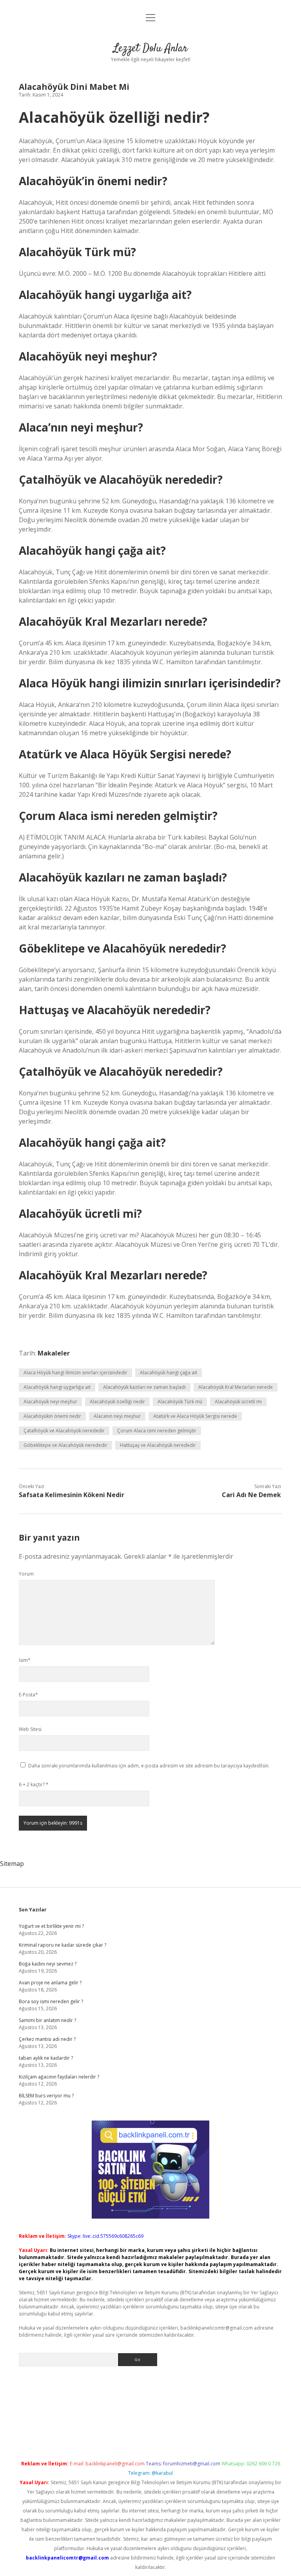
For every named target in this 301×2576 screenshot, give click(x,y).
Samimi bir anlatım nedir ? (47, 2020)
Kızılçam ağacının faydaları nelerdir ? (59, 2077)
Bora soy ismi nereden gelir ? (51, 2001)
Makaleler (54, 1353)
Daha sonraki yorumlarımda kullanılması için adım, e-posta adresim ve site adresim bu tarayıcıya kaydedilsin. (149, 1766)
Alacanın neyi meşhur (117, 1416)
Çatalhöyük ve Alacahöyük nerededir (64, 1431)
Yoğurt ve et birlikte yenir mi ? (51, 1926)
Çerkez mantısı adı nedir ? (47, 2039)
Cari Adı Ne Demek (251, 1495)
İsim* (25, 1660)
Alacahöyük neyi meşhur (50, 1402)
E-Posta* (28, 1695)
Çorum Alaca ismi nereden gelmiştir (157, 1431)
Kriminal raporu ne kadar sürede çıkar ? (63, 1945)
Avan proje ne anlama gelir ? (50, 1983)
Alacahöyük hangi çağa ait (169, 1373)
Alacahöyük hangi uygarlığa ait (57, 1387)
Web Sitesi (30, 1729)
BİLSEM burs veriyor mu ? (46, 2096)
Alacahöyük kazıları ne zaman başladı (144, 1387)
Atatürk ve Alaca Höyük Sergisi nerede (195, 1416)
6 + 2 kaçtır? (34, 1784)
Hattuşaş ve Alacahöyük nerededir (158, 1445)
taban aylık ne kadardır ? (46, 2058)
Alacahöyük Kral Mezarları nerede (236, 1387)
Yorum (26, 1574)
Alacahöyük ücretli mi (238, 1402)
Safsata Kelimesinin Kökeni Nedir (72, 1495)
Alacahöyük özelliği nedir (117, 1402)
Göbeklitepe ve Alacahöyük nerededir (65, 1445)
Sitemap (12, 1864)
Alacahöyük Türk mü (180, 1402)
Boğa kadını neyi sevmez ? (48, 1964)
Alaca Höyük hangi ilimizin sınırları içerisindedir (75, 1373)
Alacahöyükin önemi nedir (52, 1416)
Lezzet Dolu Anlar (150, 49)
